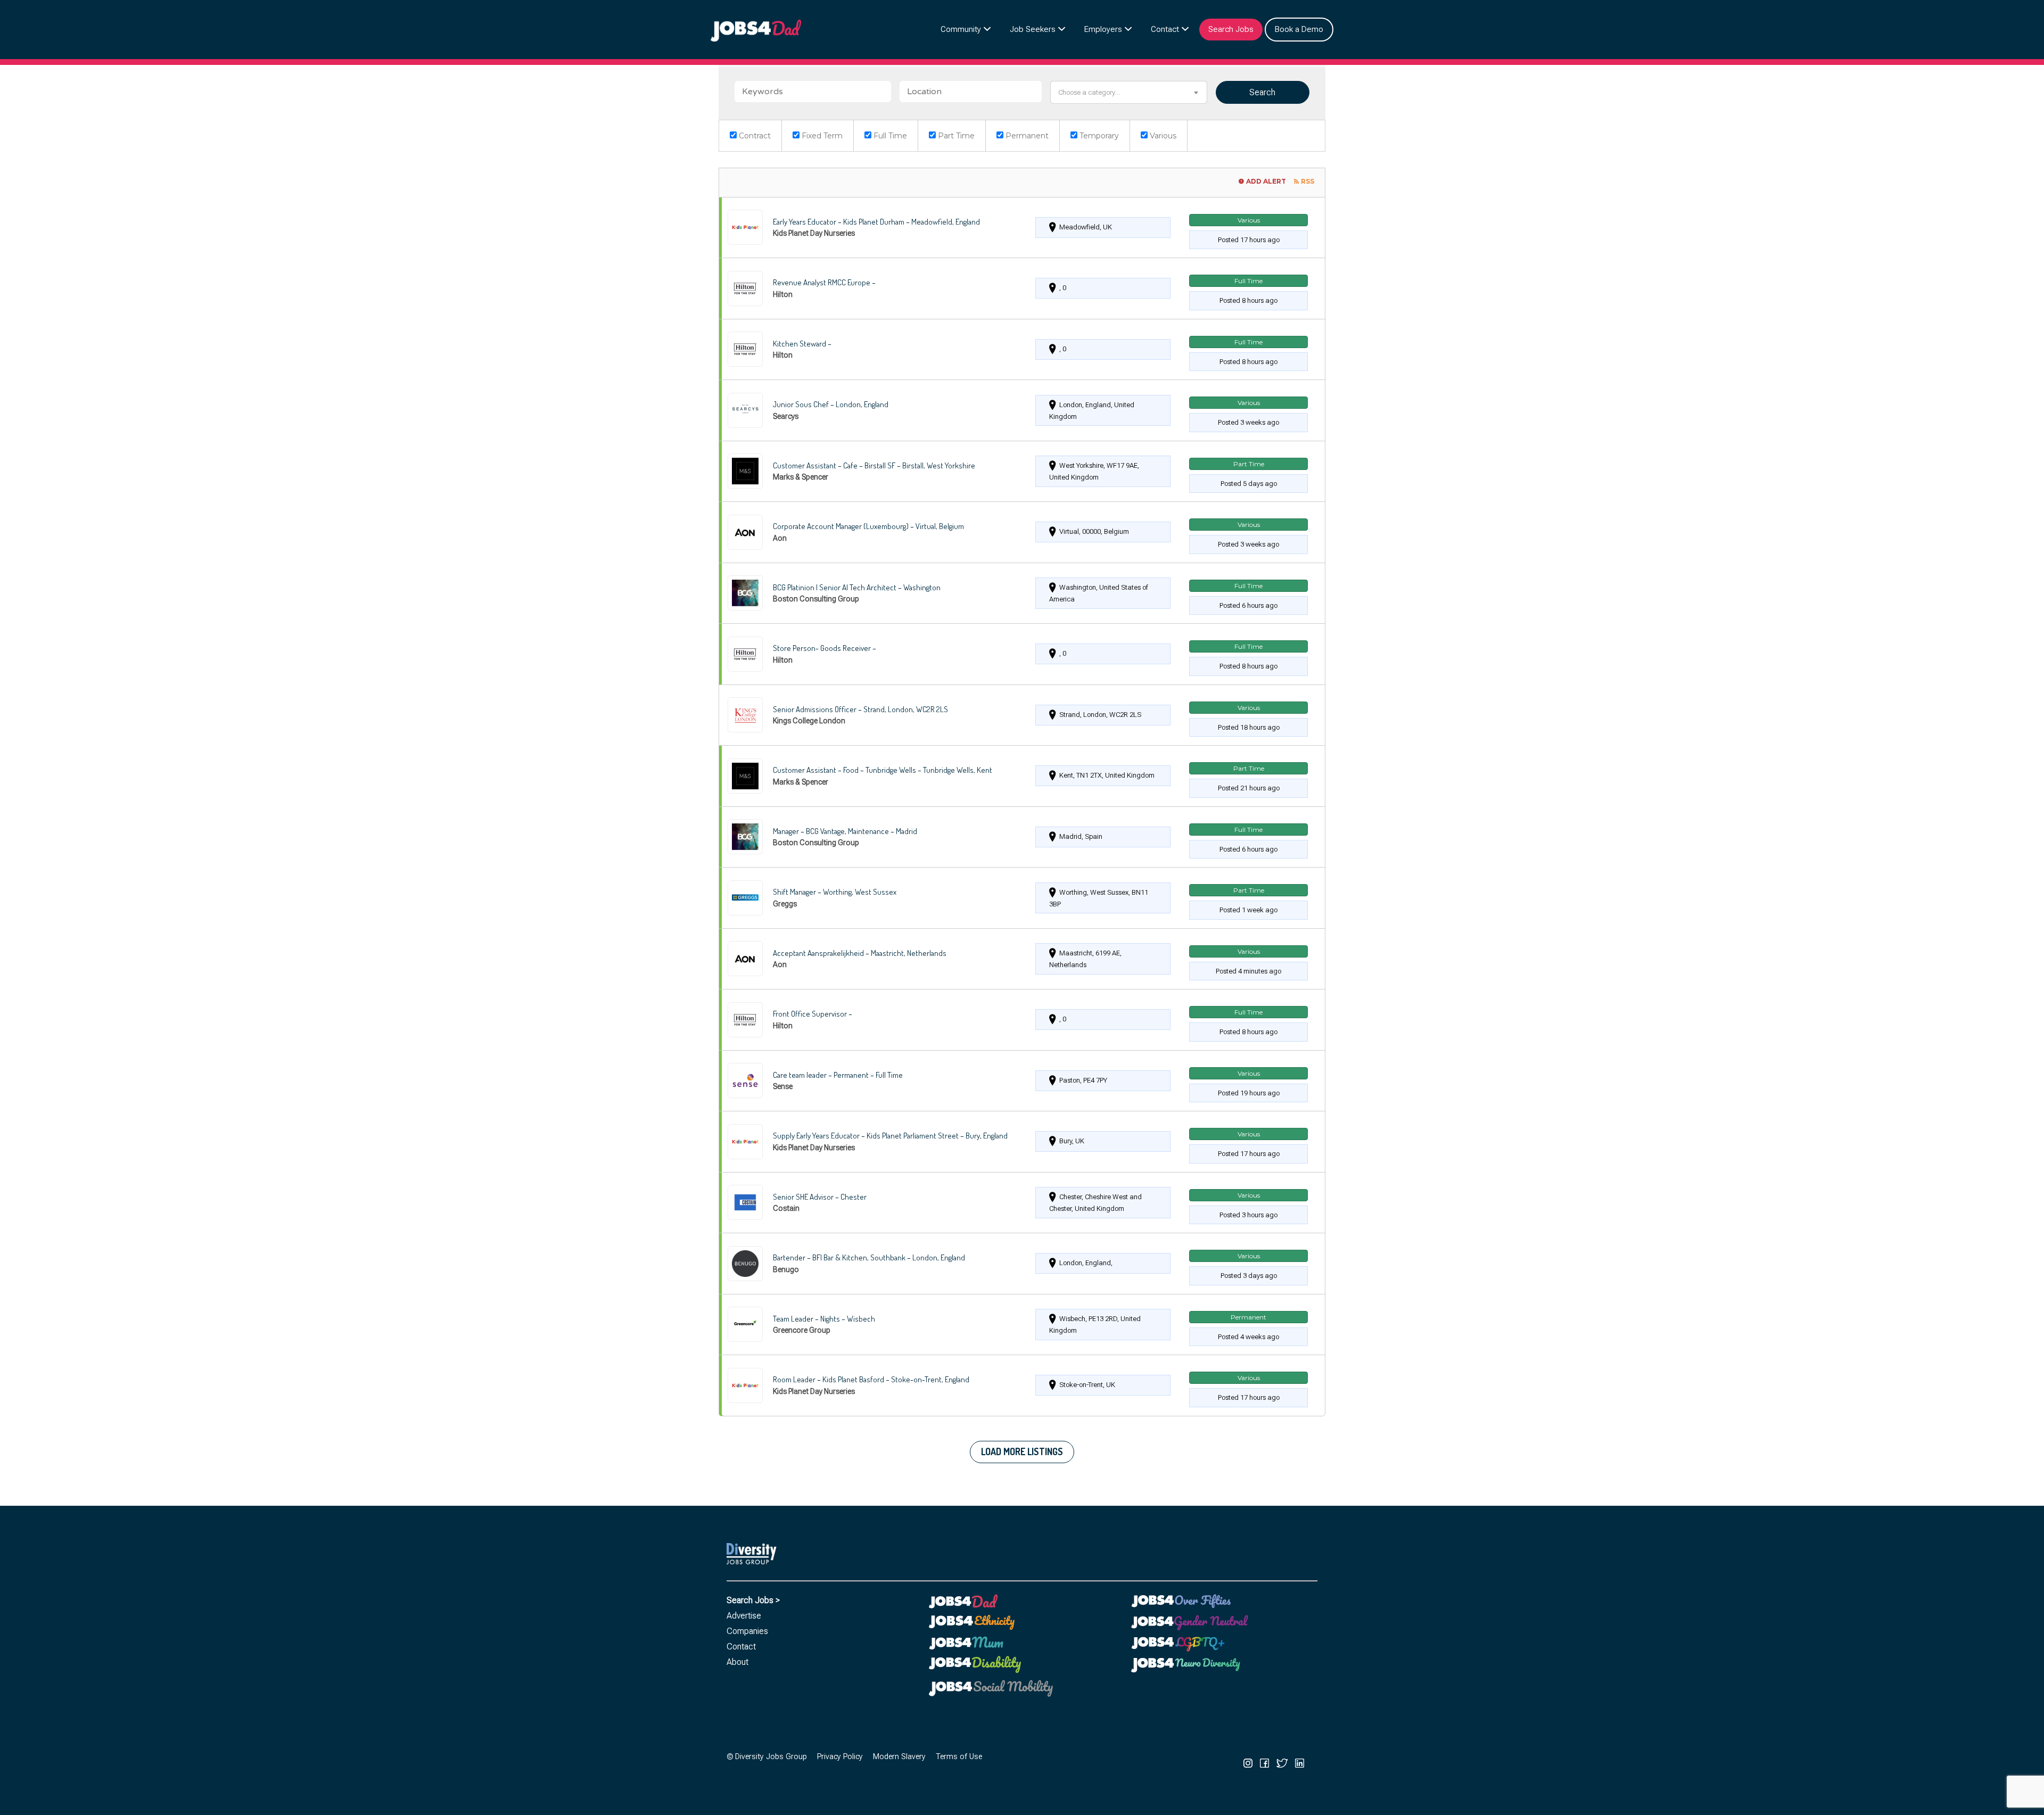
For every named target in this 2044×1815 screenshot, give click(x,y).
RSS (1308, 181)
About (737, 1662)
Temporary (1098, 136)
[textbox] (1128, 92)
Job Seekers (1033, 29)
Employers (1103, 29)
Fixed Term (821, 136)
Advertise (744, 1616)
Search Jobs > (753, 1600)
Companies (747, 1631)
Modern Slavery (899, 1757)
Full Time (889, 136)
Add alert (1266, 181)
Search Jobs (1231, 29)
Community (961, 29)
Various (1162, 136)
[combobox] (1128, 92)
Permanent (1026, 136)
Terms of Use (959, 1757)
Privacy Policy (840, 1757)
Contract (754, 136)
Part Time (955, 136)
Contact (1165, 29)
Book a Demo (1299, 29)
